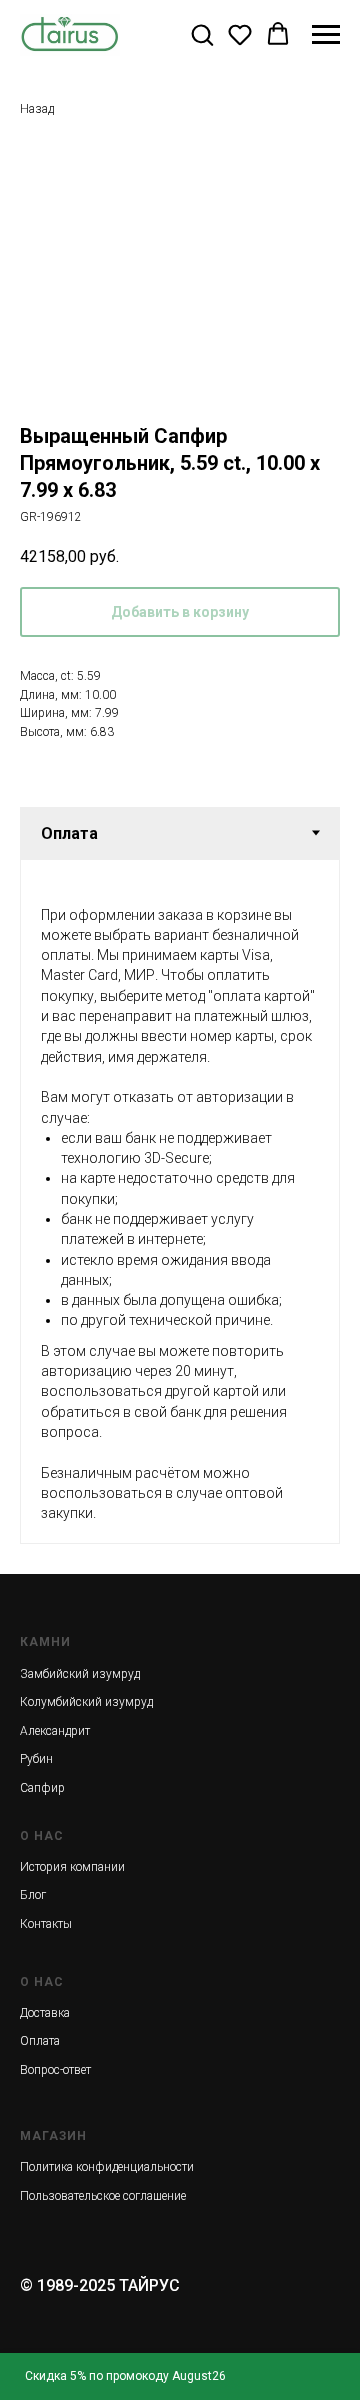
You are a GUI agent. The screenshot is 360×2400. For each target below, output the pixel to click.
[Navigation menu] (326, 35)
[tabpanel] (180, 1202)
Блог (33, 1895)
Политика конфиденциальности (107, 2167)
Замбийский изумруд (80, 1674)
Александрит (55, 1731)
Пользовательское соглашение (103, 2196)
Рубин (36, 1759)
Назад (37, 109)
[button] (202, 34)
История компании (72, 1867)
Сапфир (42, 1788)
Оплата (40, 2041)
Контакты (46, 1924)
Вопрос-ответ (55, 2070)
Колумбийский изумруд (86, 1702)
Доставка (45, 2013)
